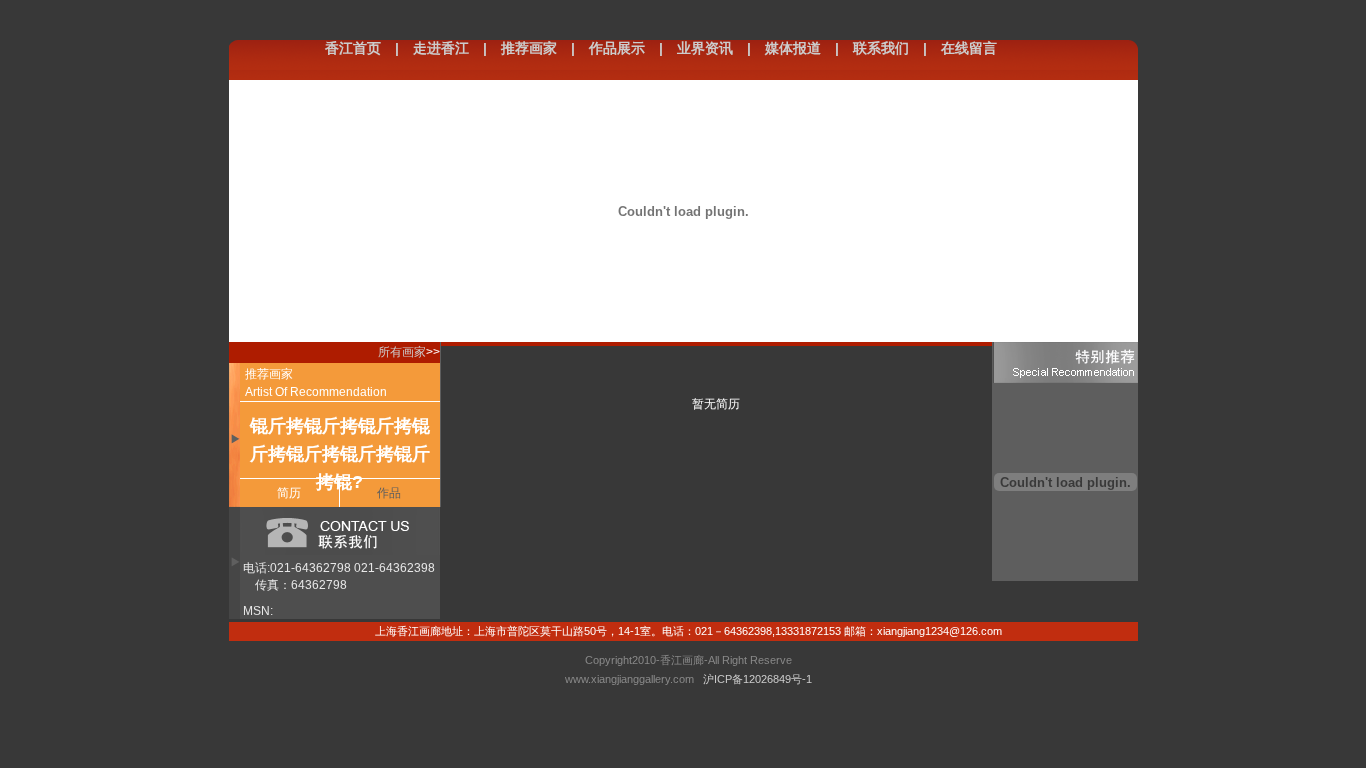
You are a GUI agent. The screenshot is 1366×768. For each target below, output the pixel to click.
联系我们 (881, 48)
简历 (289, 493)
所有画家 (402, 352)
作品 (389, 493)
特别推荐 (1065, 362)
